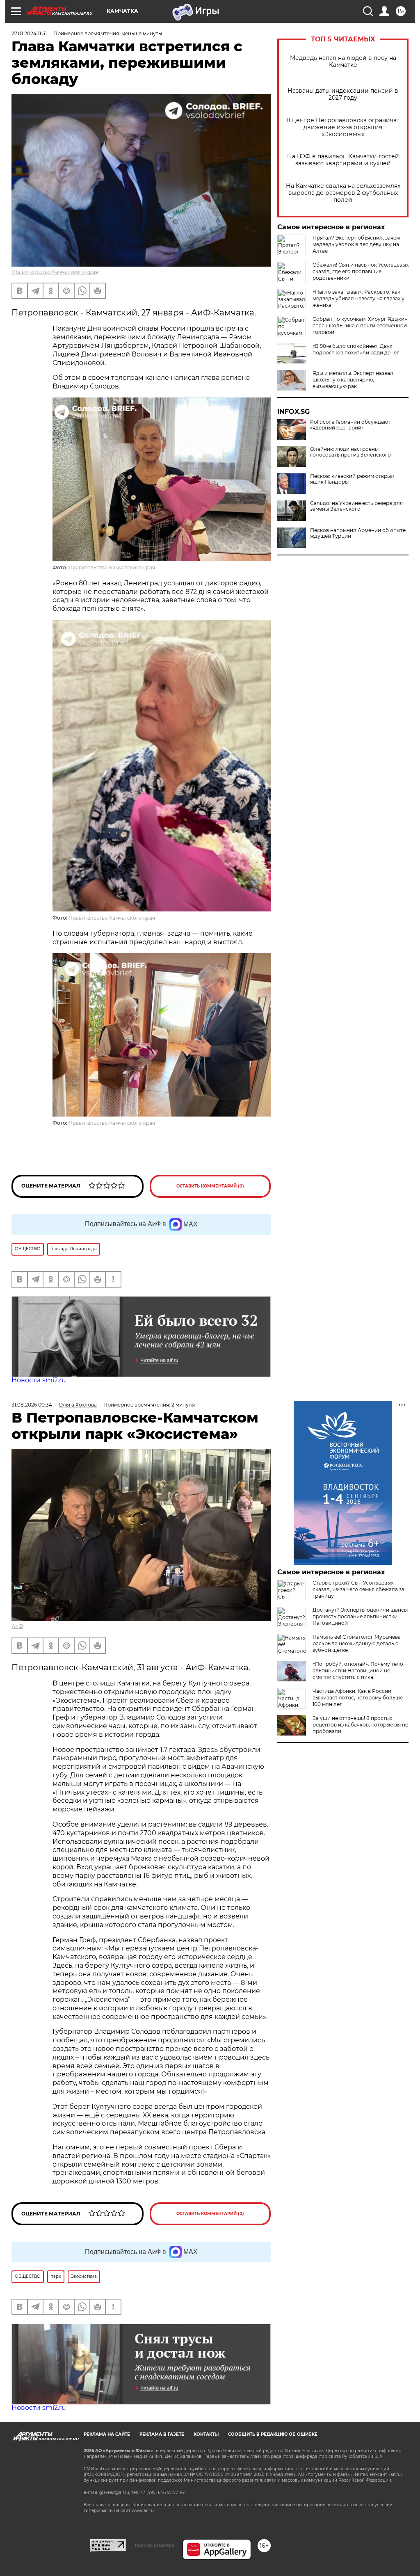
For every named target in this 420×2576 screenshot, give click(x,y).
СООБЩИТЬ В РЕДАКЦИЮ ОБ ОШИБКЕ (273, 2434)
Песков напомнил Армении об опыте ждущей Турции (358, 533)
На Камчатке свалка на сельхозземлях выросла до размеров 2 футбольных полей (343, 193)
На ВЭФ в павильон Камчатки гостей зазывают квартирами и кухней (343, 160)
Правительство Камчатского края (55, 272)
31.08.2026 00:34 (32, 1405)
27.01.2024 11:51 (29, 33)
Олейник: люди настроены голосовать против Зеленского (350, 452)
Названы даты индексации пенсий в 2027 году (343, 94)
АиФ (17, 1626)
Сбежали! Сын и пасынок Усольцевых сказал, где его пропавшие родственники (361, 271)
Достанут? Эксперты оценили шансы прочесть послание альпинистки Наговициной (360, 1616)
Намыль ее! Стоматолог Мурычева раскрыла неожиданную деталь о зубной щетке (357, 1643)
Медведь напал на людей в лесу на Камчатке (343, 62)
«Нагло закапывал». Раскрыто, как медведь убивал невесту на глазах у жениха (358, 298)
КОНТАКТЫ (206, 2434)
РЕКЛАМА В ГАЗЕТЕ (162, 2434)
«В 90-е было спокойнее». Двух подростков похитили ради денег (356, 349)
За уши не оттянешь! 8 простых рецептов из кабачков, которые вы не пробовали (360, 1725)
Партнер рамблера (154, 2545)
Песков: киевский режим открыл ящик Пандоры (352, 479)
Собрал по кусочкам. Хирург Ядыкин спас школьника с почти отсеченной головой (360, 325)
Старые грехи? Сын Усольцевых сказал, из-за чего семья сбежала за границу (358, 1589)
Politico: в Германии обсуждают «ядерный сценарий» (350, 425)
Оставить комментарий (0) (210, 1186)
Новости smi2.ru (39, 1380)
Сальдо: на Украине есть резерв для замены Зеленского (356, 506)
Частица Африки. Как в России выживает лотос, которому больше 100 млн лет (358, 1698)
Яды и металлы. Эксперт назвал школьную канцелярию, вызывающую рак (353, 380)
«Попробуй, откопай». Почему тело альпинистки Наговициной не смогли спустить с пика (358, 1671)
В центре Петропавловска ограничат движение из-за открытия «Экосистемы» (343, 127)
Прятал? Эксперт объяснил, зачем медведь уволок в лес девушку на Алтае (356, 244)
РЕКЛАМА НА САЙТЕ (107, 2434)
